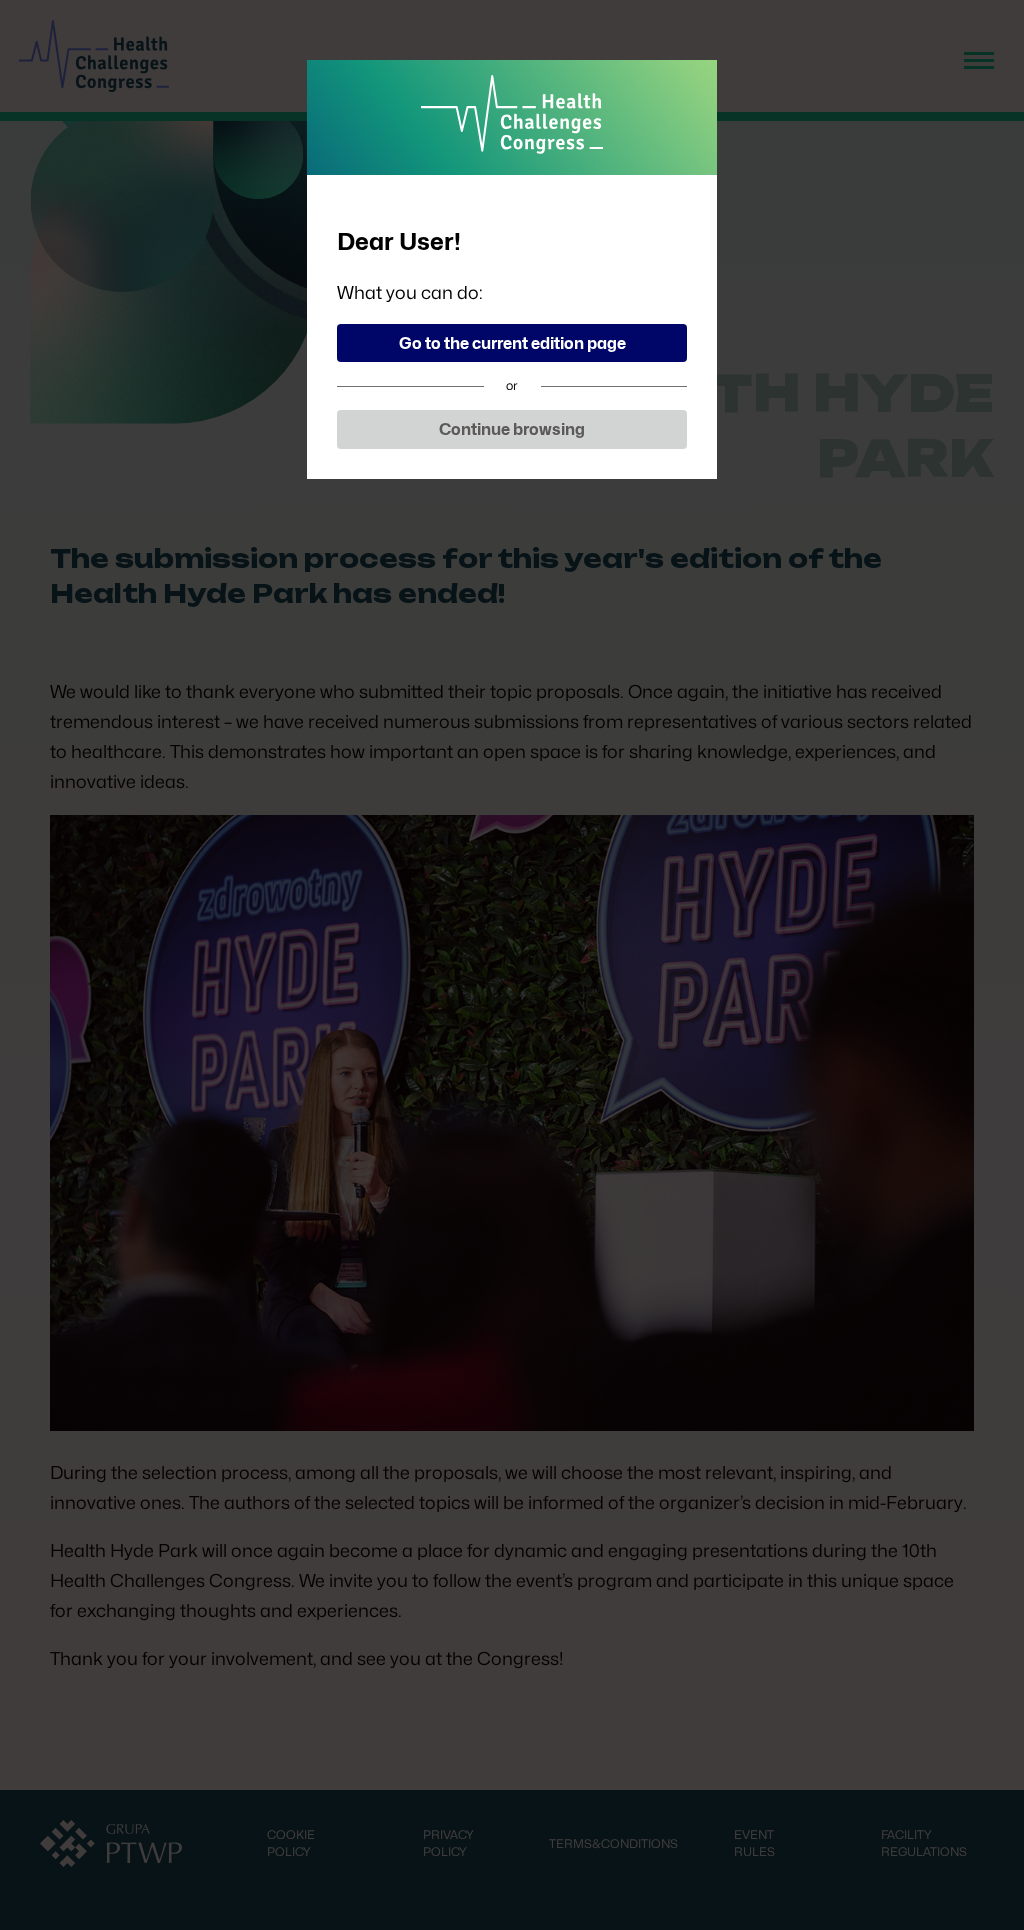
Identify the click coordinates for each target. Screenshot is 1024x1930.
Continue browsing (512, 429)
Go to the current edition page (512, 343)
